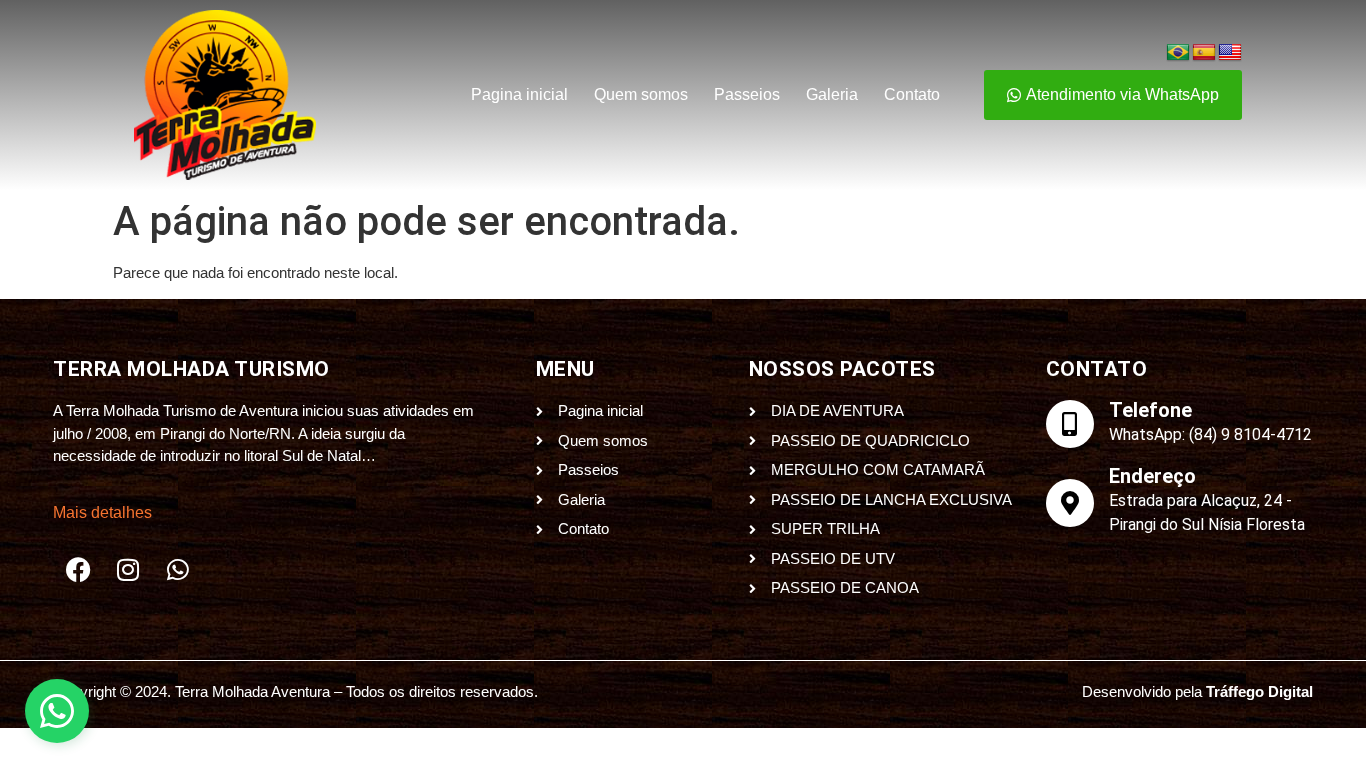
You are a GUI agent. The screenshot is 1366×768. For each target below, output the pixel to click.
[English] (1230, 53)
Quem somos (641, 94)
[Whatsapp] (178, 570)
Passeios (747, 94)
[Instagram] (128, 570)
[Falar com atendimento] (57, 711)
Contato (912, 94)
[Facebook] (78, 570)
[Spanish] (1204, 53)
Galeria (832, 94)
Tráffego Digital (1259, 691)
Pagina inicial (519, 94)
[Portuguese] (1178, 53)
